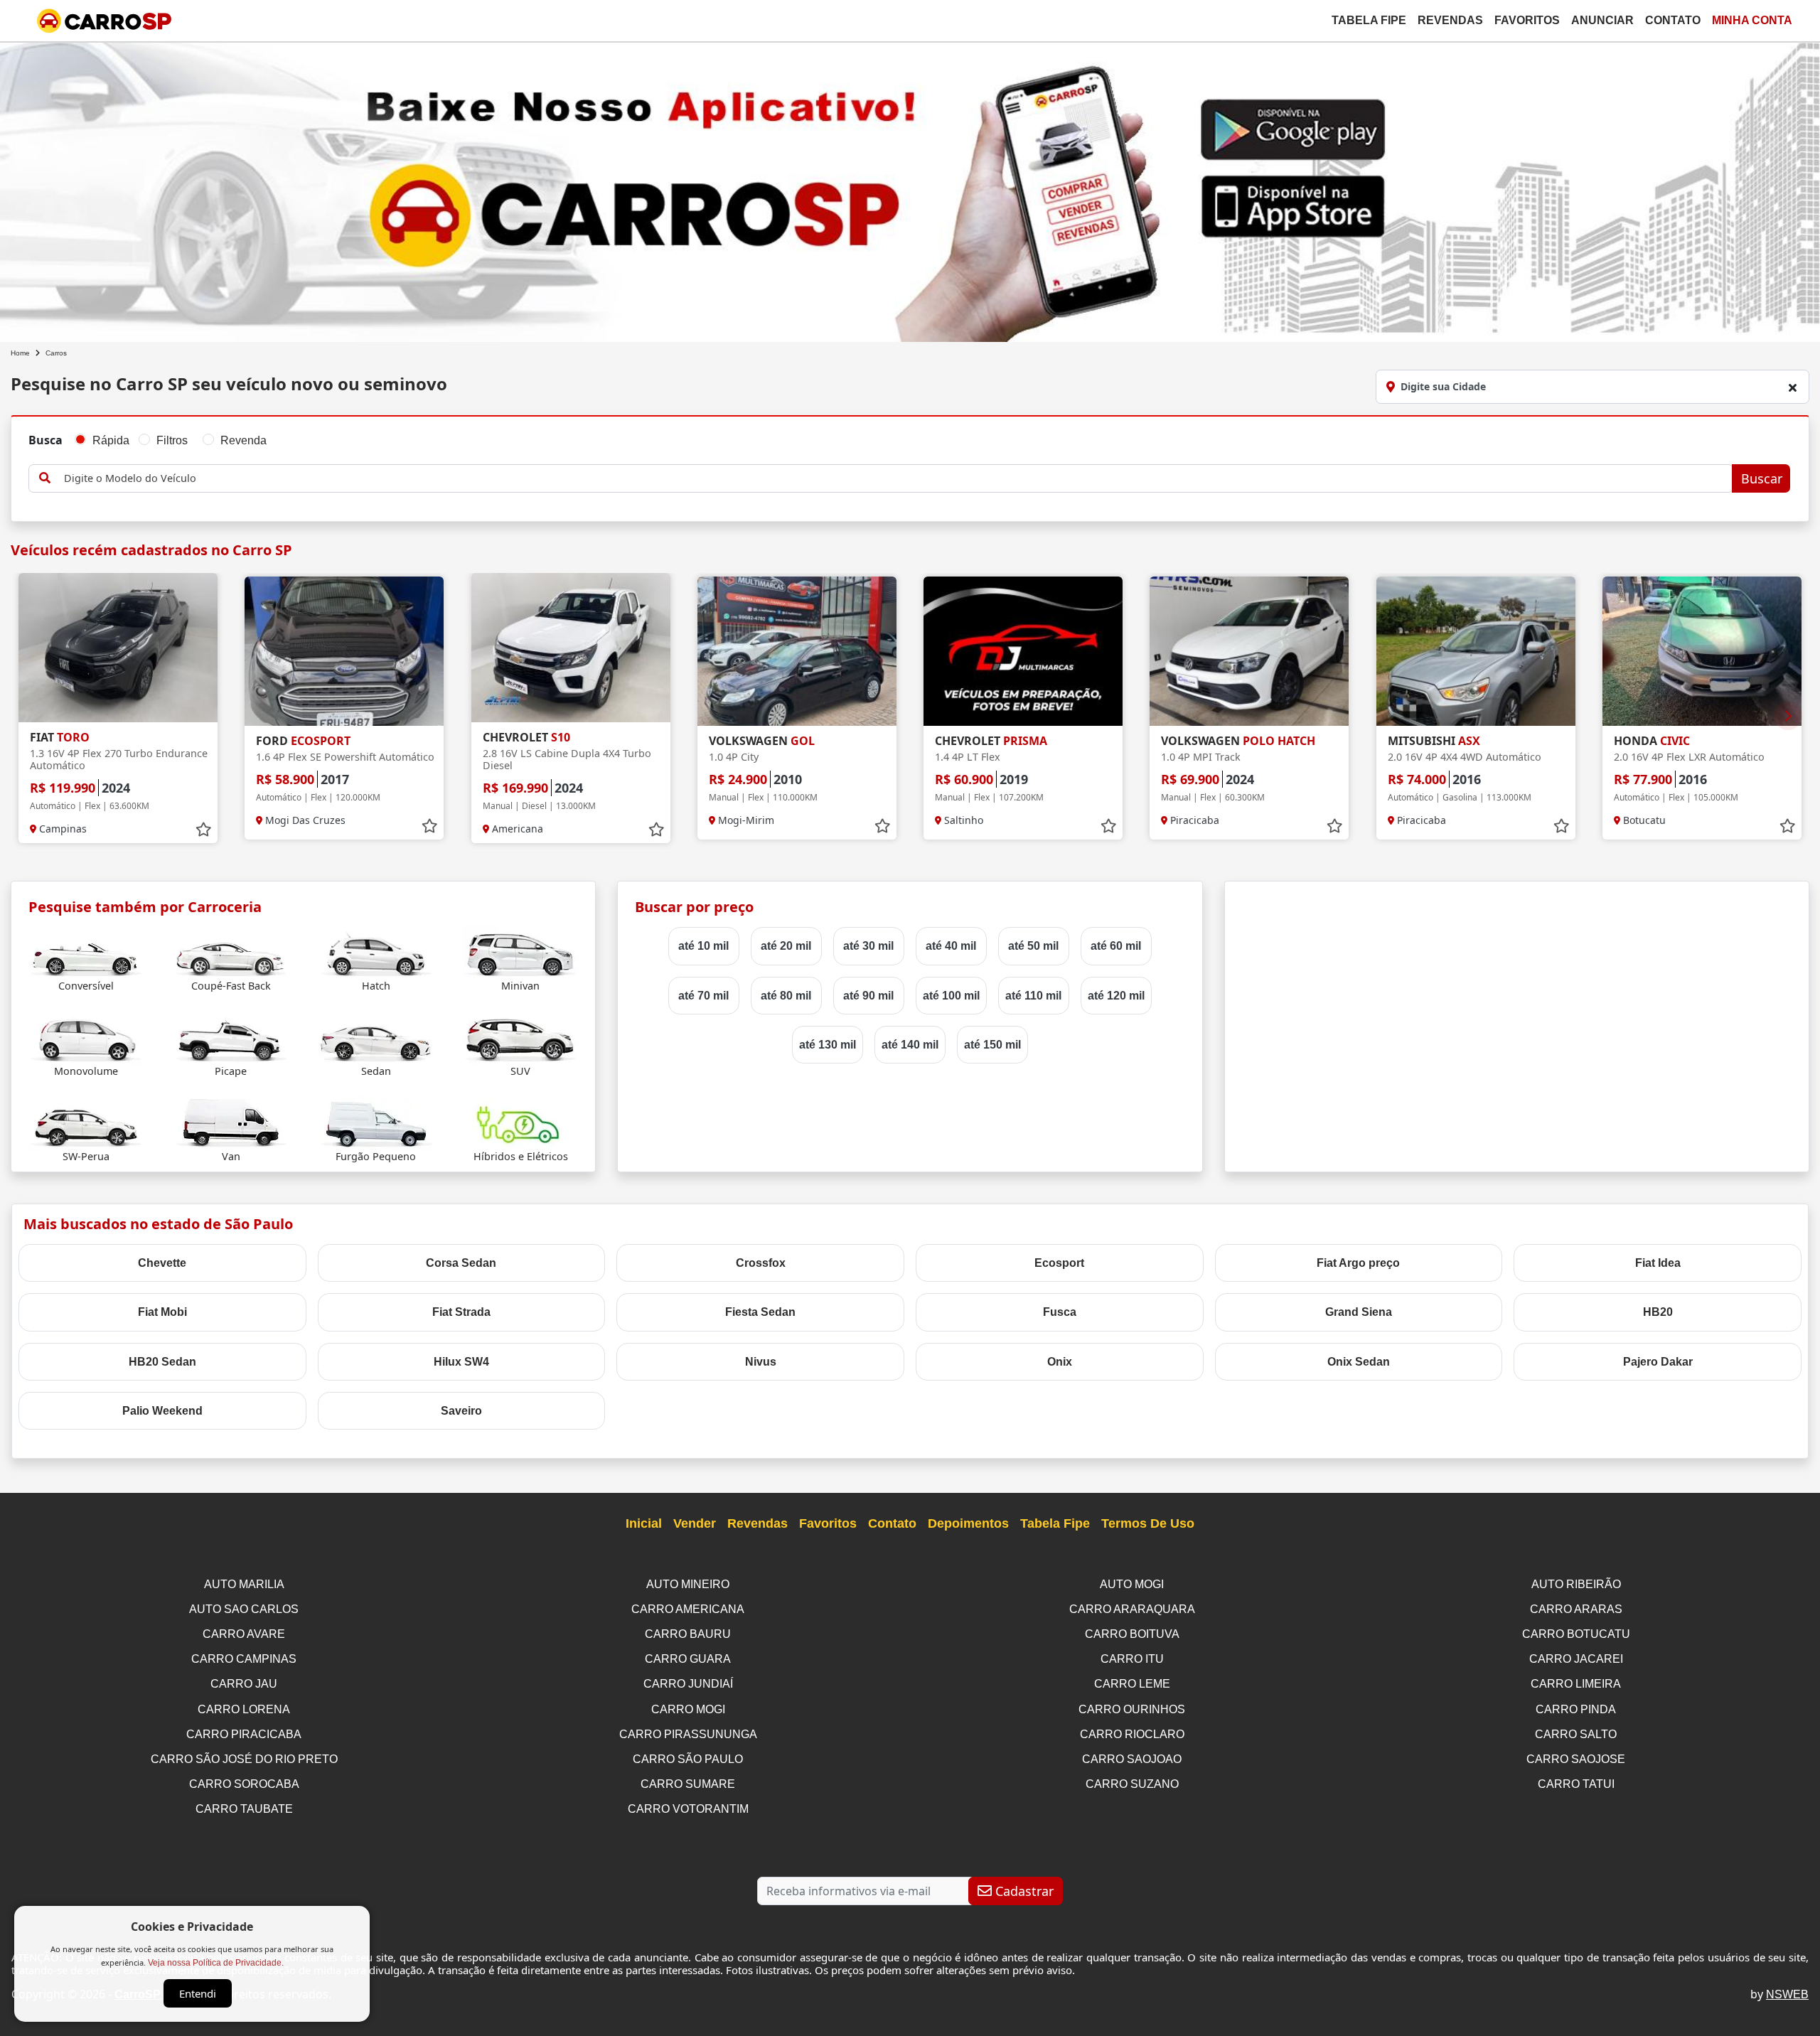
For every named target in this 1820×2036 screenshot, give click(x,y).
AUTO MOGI (1132, 1584)
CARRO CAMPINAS (244, 1659)
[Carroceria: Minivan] (520, 952)
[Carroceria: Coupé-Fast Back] (231, 952)
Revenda (243, 440)
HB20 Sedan (162, 1362)
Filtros (172, 440)
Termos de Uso (1148, 1523)
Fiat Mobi (162, 1312)
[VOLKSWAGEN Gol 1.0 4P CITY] (797, 651)
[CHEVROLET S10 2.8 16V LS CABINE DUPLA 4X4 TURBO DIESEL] (571, 648)
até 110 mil (1033, 996)
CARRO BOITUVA (1132, 1634)
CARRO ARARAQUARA (1132, 1609)
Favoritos (1527, 20)
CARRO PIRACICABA (244, 1734)
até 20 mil (786, 946)
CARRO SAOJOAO (1132, 1759)
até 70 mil (703, 996)
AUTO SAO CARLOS (244, 1609)
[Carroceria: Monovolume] (86, 1037)
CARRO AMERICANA (688, 1609)
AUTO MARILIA (244, 1584)
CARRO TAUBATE (244, 1809)
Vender (695, 1523)
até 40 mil (951, 946)
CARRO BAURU (688, 1634)
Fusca (1060, 1312)
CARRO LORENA (244, 1709)
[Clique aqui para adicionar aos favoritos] (203, 830)
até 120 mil (1116, 996)
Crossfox (761, 1263)
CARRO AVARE (244, 1634)
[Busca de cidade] (1792, 387)
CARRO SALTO (1576, 1734)
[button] (1788, 716)
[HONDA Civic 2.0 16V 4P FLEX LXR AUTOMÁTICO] (1702, 651)
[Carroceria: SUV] (520, 1037)
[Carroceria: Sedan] (376, 1037)
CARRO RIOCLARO (1132, 1734)
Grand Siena (1359, 1312)
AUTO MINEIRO (688, 1584)
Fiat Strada (461, 1312)
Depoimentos (968, 1523)
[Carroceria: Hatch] (376, 952)
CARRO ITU (1132, 1659)
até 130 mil (828, 1045)
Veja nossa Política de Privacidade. (216, 1963)
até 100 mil (951, 996)
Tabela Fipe (1369, 20)
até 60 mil (1116, 946)
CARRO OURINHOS (1132, 1709)
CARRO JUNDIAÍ (688, 1684)
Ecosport (1059, 1263)
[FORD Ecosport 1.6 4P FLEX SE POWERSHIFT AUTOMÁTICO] (344, 651)
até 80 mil (786, 996)
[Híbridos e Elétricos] (520, 1122)
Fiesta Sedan (760, 1312)
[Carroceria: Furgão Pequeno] (376, 1122)
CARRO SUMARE (688, 1784)
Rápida (111, 440)
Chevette (162, 1263)
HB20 (1658, 1312)
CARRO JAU (244, 1684)
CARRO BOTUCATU (1576, 1634)
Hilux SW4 (461, 1362)
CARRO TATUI (1576, 1784)
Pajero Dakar (1658, 1362)
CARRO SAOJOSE (1576, 1759)
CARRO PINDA (1576, 1709)
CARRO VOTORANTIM (688, 1809)
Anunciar (1602, 20)
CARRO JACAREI (1576, 1659)
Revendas (1450, 20)
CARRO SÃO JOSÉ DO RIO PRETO (244, 1759)
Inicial (644, 1523)
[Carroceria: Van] (231, 1122)
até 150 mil (992, 1045)
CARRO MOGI (688, 1709)
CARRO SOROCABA (244, 1784)
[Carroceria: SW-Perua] (86, 1122)
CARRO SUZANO (1132, 1784)
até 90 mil (868, 996)
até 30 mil (868, 946)
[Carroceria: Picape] (231, 1037)
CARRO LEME (1132, 1684)
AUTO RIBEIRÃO (1576, 1584)
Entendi (198, 1993)
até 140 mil (910, 1045)
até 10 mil (703, 946)
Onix (1060, 1362)
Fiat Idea (1658, 1263)
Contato (1673, 20)
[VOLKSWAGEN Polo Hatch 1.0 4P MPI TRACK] (1249, 651)
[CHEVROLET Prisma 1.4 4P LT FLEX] (1023, 651)
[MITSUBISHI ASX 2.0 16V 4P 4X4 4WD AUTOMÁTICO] (1476, 651)
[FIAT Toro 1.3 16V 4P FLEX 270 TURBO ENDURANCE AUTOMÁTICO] (118, 648)
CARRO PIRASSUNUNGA (688, 1734)
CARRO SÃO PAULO (688, 1759)
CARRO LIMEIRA (1576, 1684)
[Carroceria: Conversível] (86, 952)
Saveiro (461, 1411)
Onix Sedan (1359, 1362)
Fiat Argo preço (1358, 1263)
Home (20, 353)
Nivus (761, 1362)
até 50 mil (1033, 946)
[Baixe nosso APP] (910, 189)
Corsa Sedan (461, 1263)
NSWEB (1787, 1994)
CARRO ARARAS (1576, 1609)
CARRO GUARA (688, 1659)
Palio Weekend (162, 1411)
